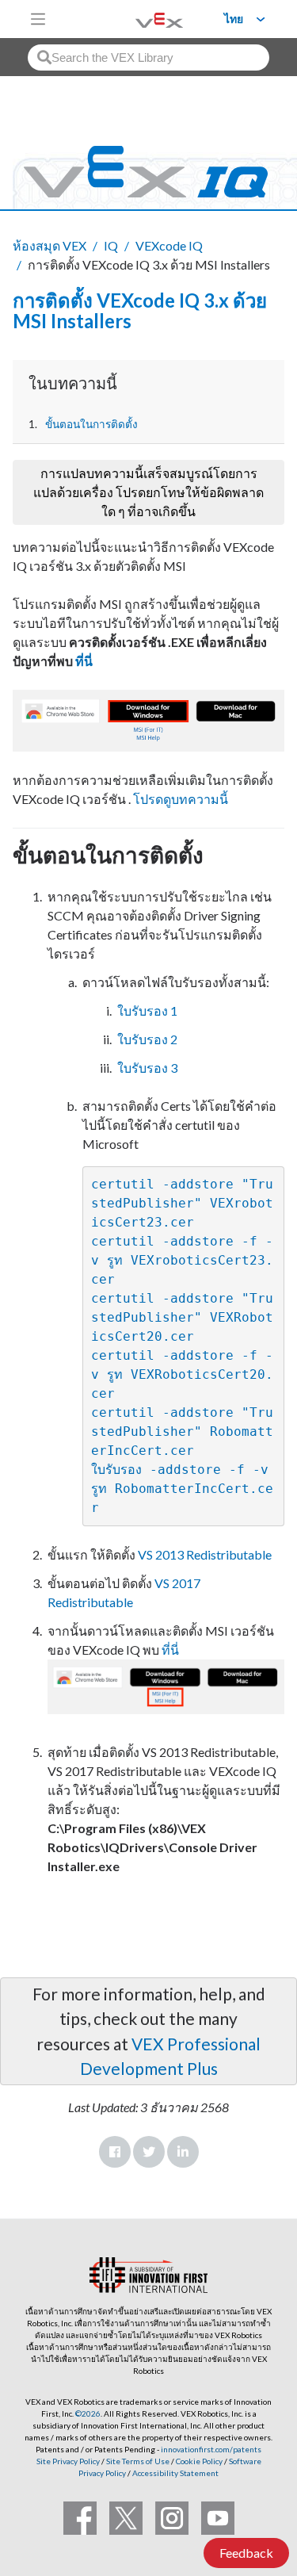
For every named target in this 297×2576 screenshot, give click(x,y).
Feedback (246, 2553)
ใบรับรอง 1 (147, 1010)
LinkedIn (183, 2152)
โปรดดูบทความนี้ (181, 799)
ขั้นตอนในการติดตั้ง (91, 424)
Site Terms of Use (137, 2461)
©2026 (88, 2413)
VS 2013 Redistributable (205, 1554)
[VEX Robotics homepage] (139, 19)
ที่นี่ (84, 661)
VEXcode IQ (169, 245)
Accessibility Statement (175, 2473)
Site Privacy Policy (68, 2461)
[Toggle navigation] (38, 19)
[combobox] (148, 57)
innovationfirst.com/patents (211, 2449)
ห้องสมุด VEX (49, 245)
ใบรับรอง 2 (147, 1039)
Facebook (115, 2152)
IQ (111, 245)
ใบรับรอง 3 (147, 1068)
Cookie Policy (199, 2461)
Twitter (149, 2152)
